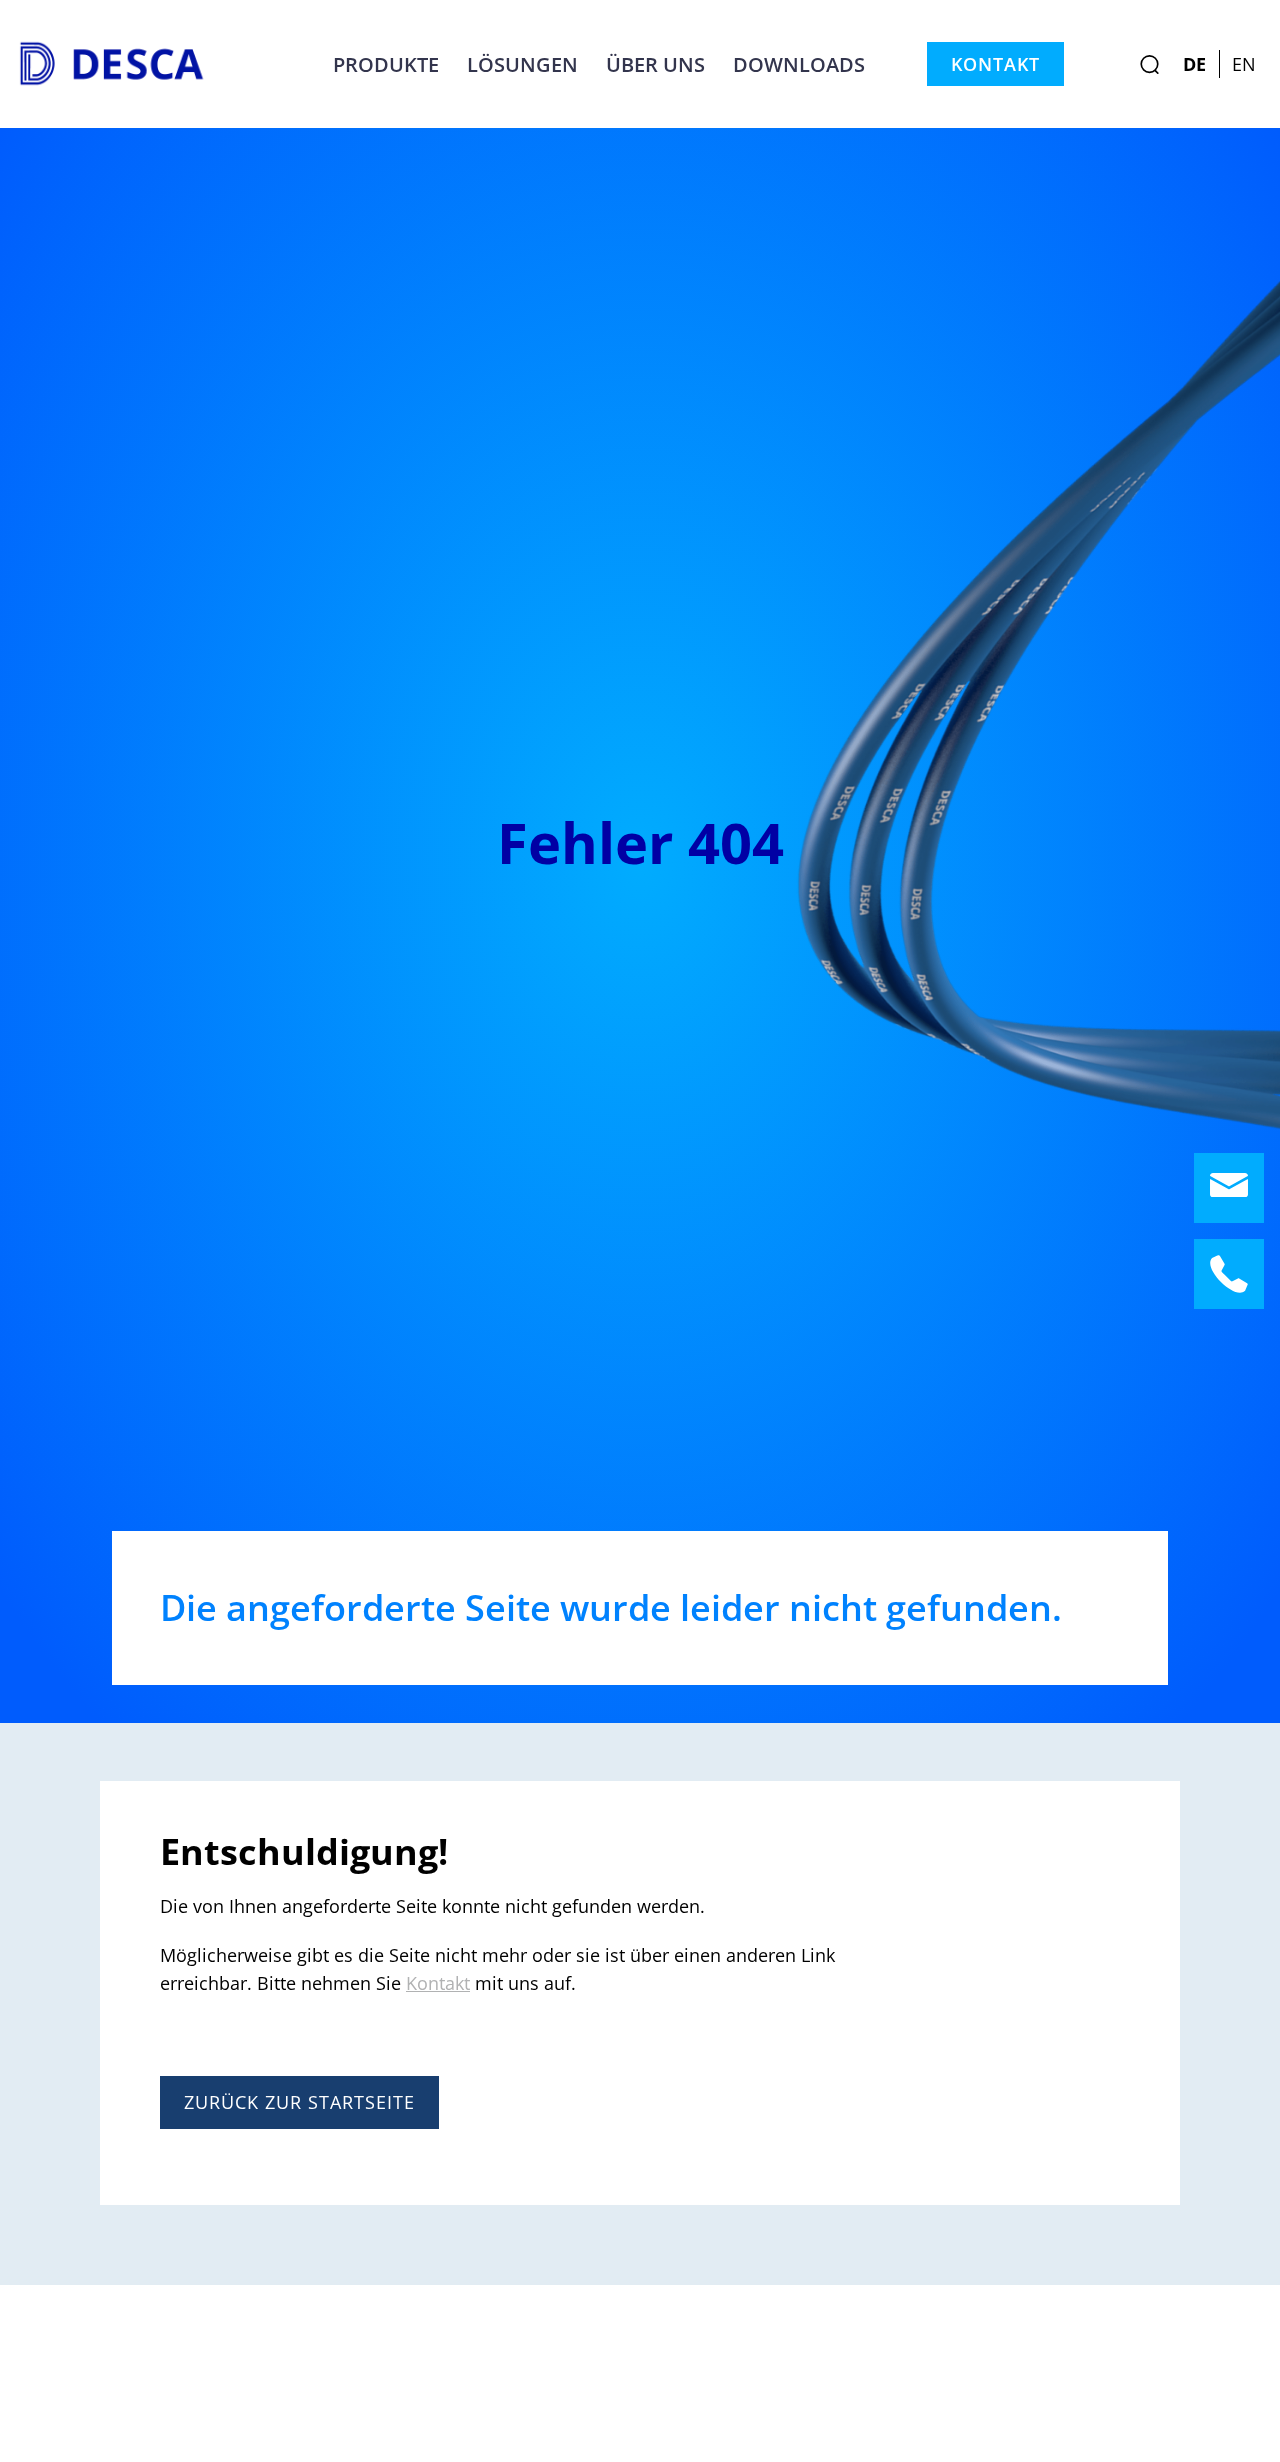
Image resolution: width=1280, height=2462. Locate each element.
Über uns (655, 64)
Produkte (386, 64)
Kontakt (995, 64)
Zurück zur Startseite (299, 2102)
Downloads (799, 64)
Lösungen (522, 64)
